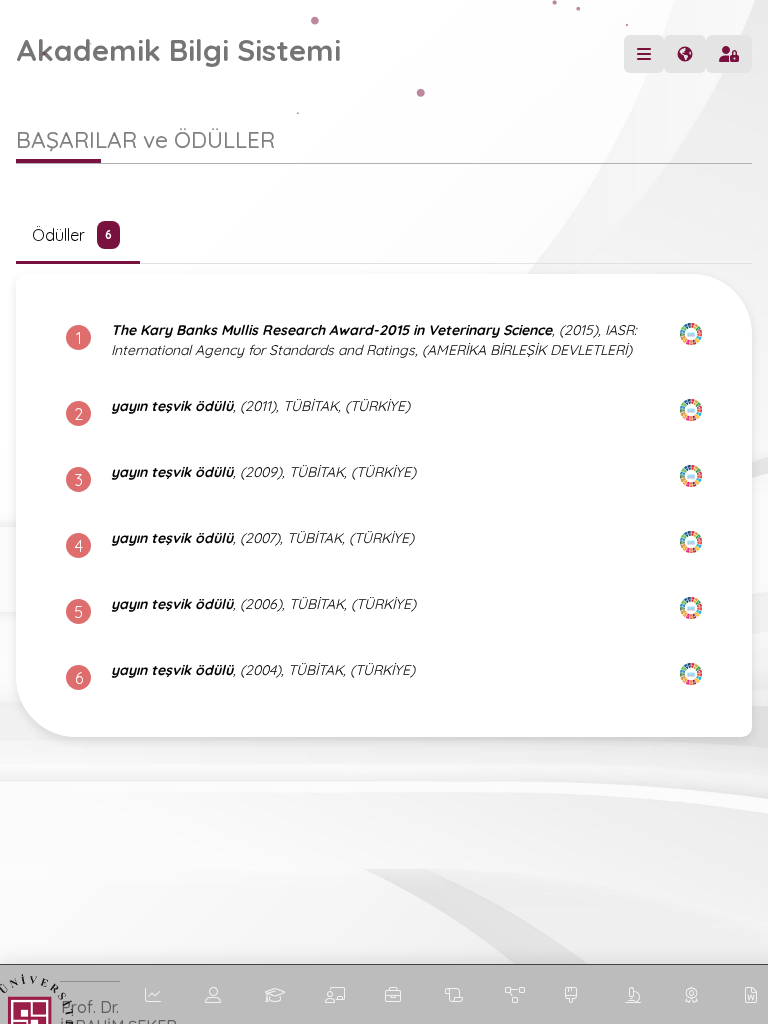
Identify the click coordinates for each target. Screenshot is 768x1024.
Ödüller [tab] (72, 235)
